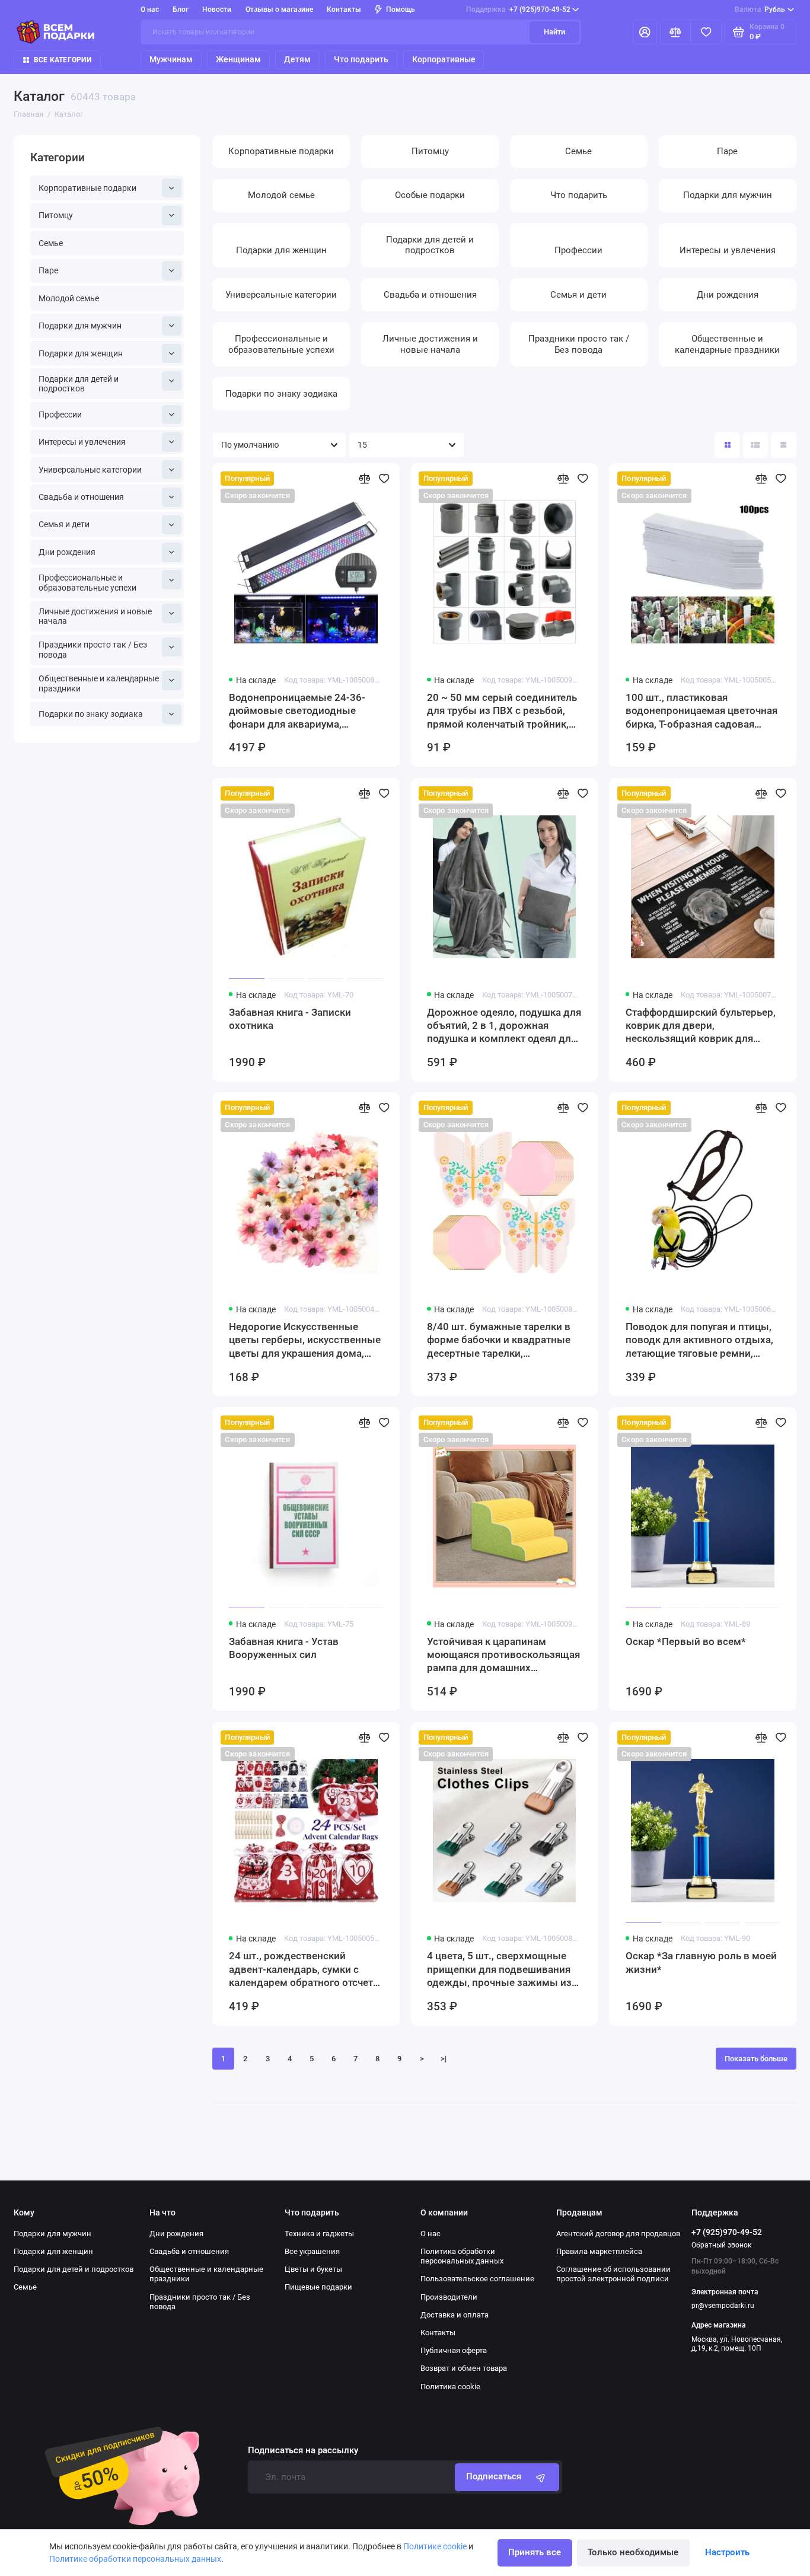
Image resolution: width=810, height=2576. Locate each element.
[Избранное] (706, 32)
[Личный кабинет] (645, 32)
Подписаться (494, 2476)
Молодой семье (69, 298)
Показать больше (756, 2059)
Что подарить (361, 59)
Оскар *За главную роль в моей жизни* (701, 1962)
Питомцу (56, 215)
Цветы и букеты (313, 2269)
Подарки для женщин (81, 353)
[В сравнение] (364, 479)
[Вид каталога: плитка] (727, 445)
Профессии (60, 415)
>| (444, 2059)
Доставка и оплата (455, 2315)
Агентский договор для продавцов (618, 2234)
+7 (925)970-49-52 (518, 9)
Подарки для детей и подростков (79, 384)
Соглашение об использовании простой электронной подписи (613, 2274)
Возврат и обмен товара (464, 2368)
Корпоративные (444, 59)
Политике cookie (435, 2546)
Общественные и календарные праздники (99, 683)
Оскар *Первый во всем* (686, 1641)
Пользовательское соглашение (477, 2279)
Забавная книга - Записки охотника (290, 1019)
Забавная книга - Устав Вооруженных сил (284, 1648)
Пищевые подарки (318, 2287)
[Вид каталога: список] (756, 445)
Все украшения (312, 2251)
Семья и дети (64, 524)
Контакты (344, 9)
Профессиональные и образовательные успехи (87, 583)
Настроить (727, 2552)
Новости (217, 9)
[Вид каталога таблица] (784, 445)
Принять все (535, 2552)
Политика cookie (450, 2387)
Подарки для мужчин (80, 326)
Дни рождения (67, 552)
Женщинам (238, 59)
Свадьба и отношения (81, 497)
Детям (297, 59)
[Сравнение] (675, 32)
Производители (449, 2297)
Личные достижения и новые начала (95, 616)
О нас (430, 2234)
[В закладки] (384, 479)
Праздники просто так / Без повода (93, 650)
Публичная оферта (454, 2350)
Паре (48, 270)
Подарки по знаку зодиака (91, 714)
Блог (181, 9)
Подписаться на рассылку (303, 2451)
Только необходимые (633, 2552)
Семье (51, 243)
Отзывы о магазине (279, 9)
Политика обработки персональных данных (462, 2256)
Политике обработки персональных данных (135, 2559)
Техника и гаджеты (319, 2234)
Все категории (63, 60)
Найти (554, 32)
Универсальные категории (90, 470)
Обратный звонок (721, 2245)
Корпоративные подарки (87, 188)
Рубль (760, 9)
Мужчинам (171, 59)
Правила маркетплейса (599, 2251)
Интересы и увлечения (82, 442)
